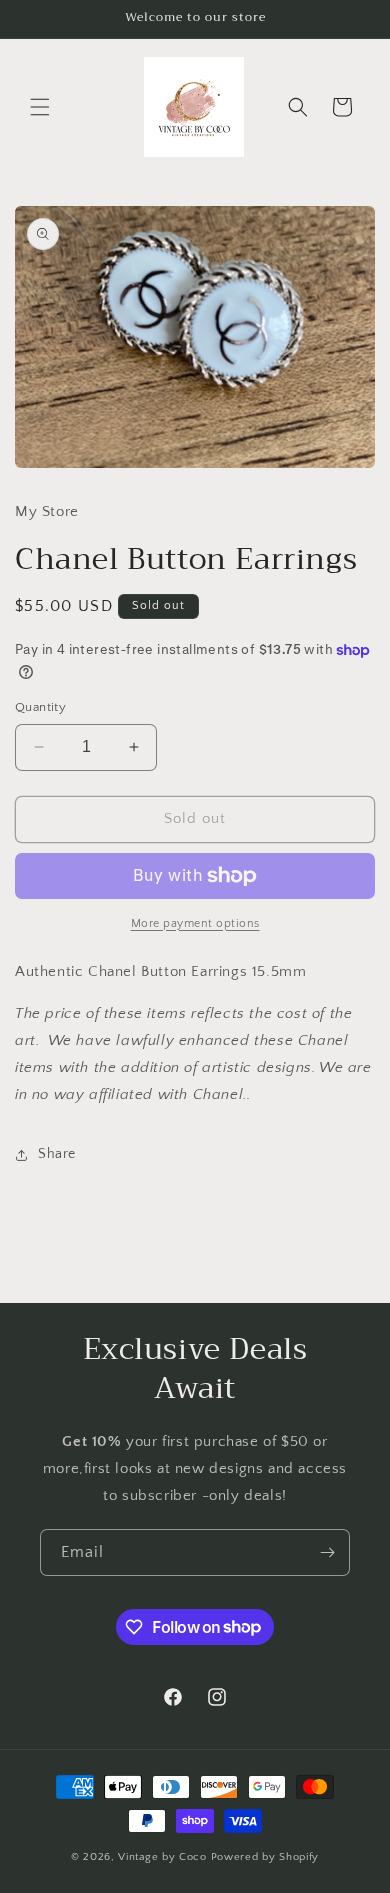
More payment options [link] (195, 923)
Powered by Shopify (265, 1857)
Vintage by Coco (164, 1857)
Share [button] (57, 1154)
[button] (40, 107)
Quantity (40, 707)
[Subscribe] (327, 1552)
